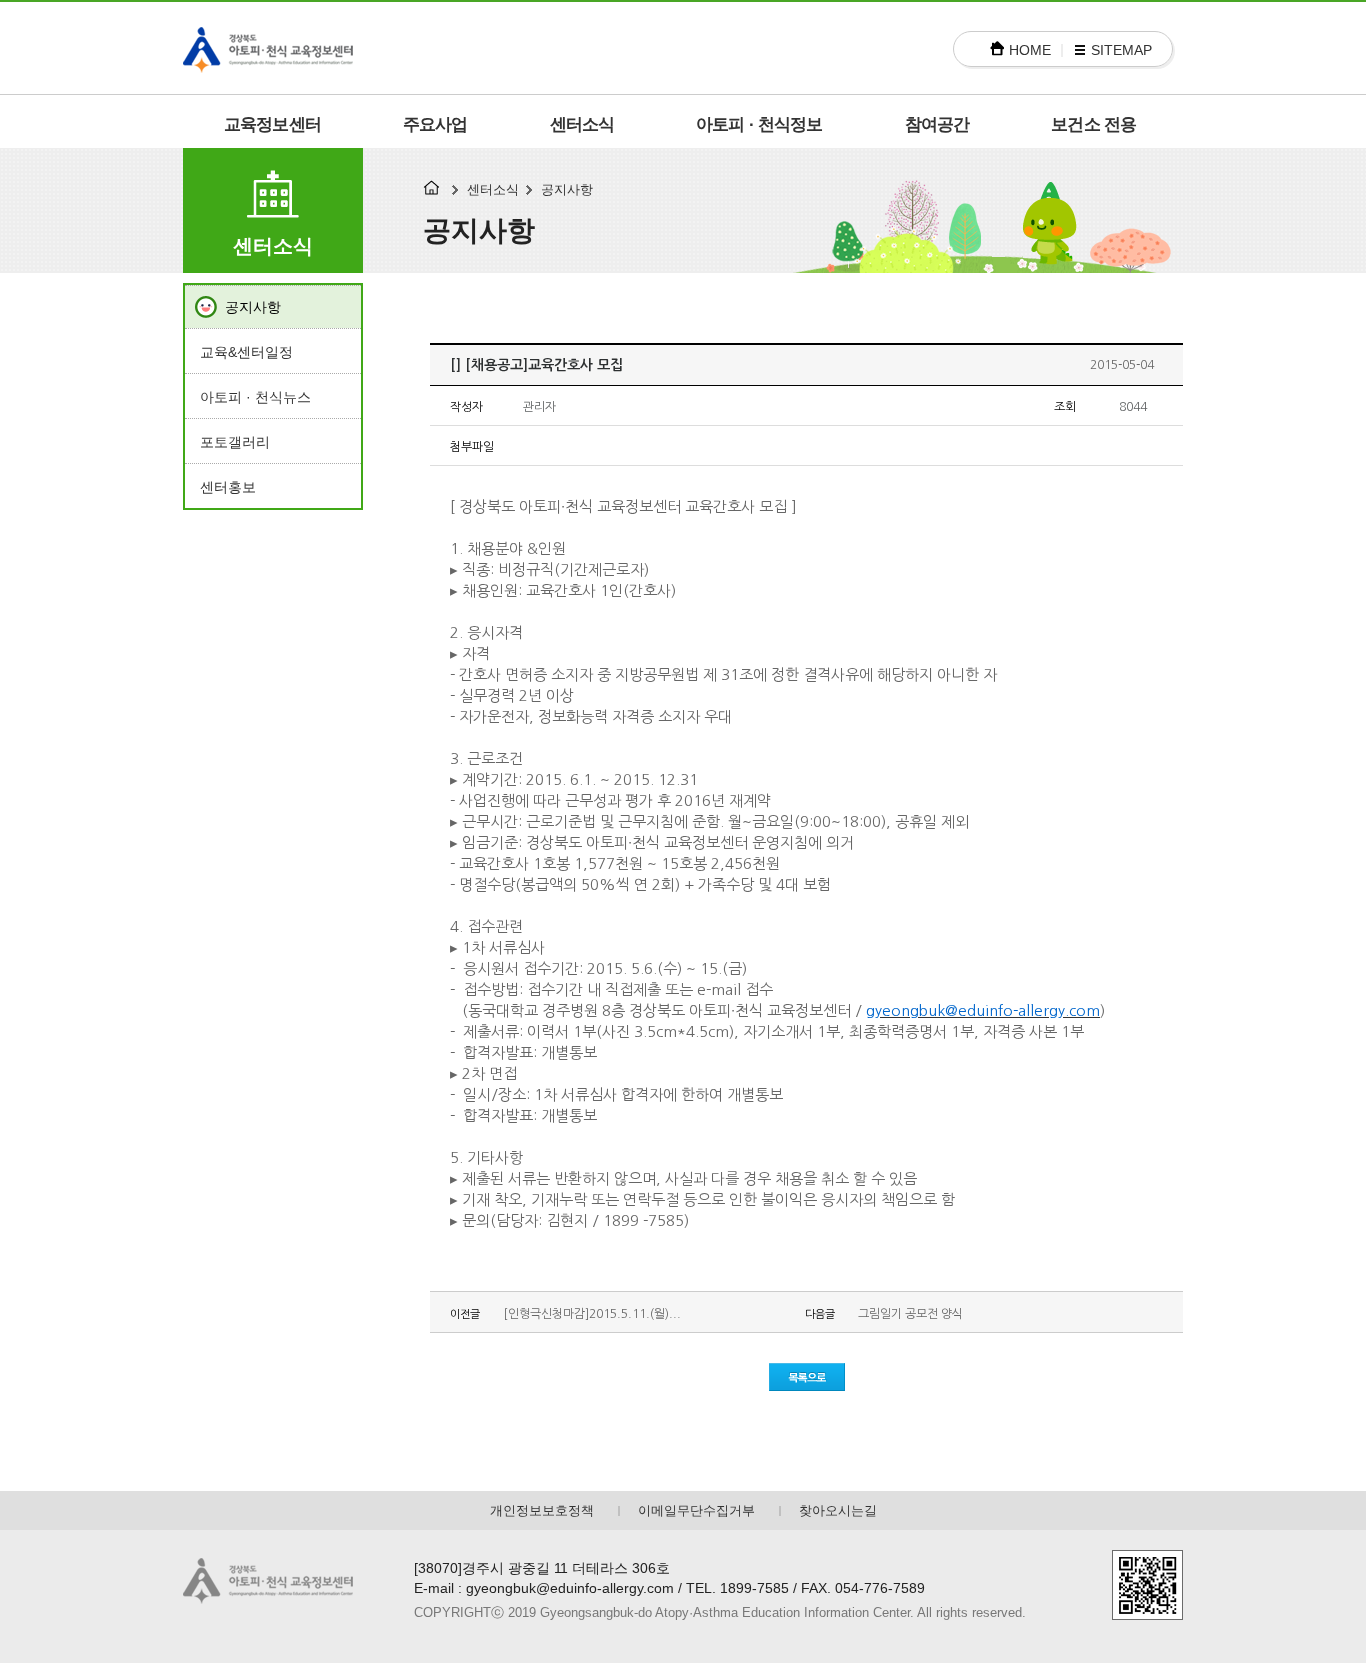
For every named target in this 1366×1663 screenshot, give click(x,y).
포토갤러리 (235, 442)
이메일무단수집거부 (696, 1510)
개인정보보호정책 (542, 1510)
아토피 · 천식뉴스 (255, 397)
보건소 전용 (1093, 124)
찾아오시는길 (838, 1510)
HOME (1030, 50)
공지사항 (253, 307)
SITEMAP (1121, 50)
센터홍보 (228, 487)
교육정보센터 (272, 124)
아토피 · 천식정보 (759, 124)
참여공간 (937, 124)
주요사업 (435, 124)
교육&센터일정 (246, 352)
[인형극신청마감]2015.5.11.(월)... (592, 1314)
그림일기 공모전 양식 (910, 1314)
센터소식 (582, 124)
